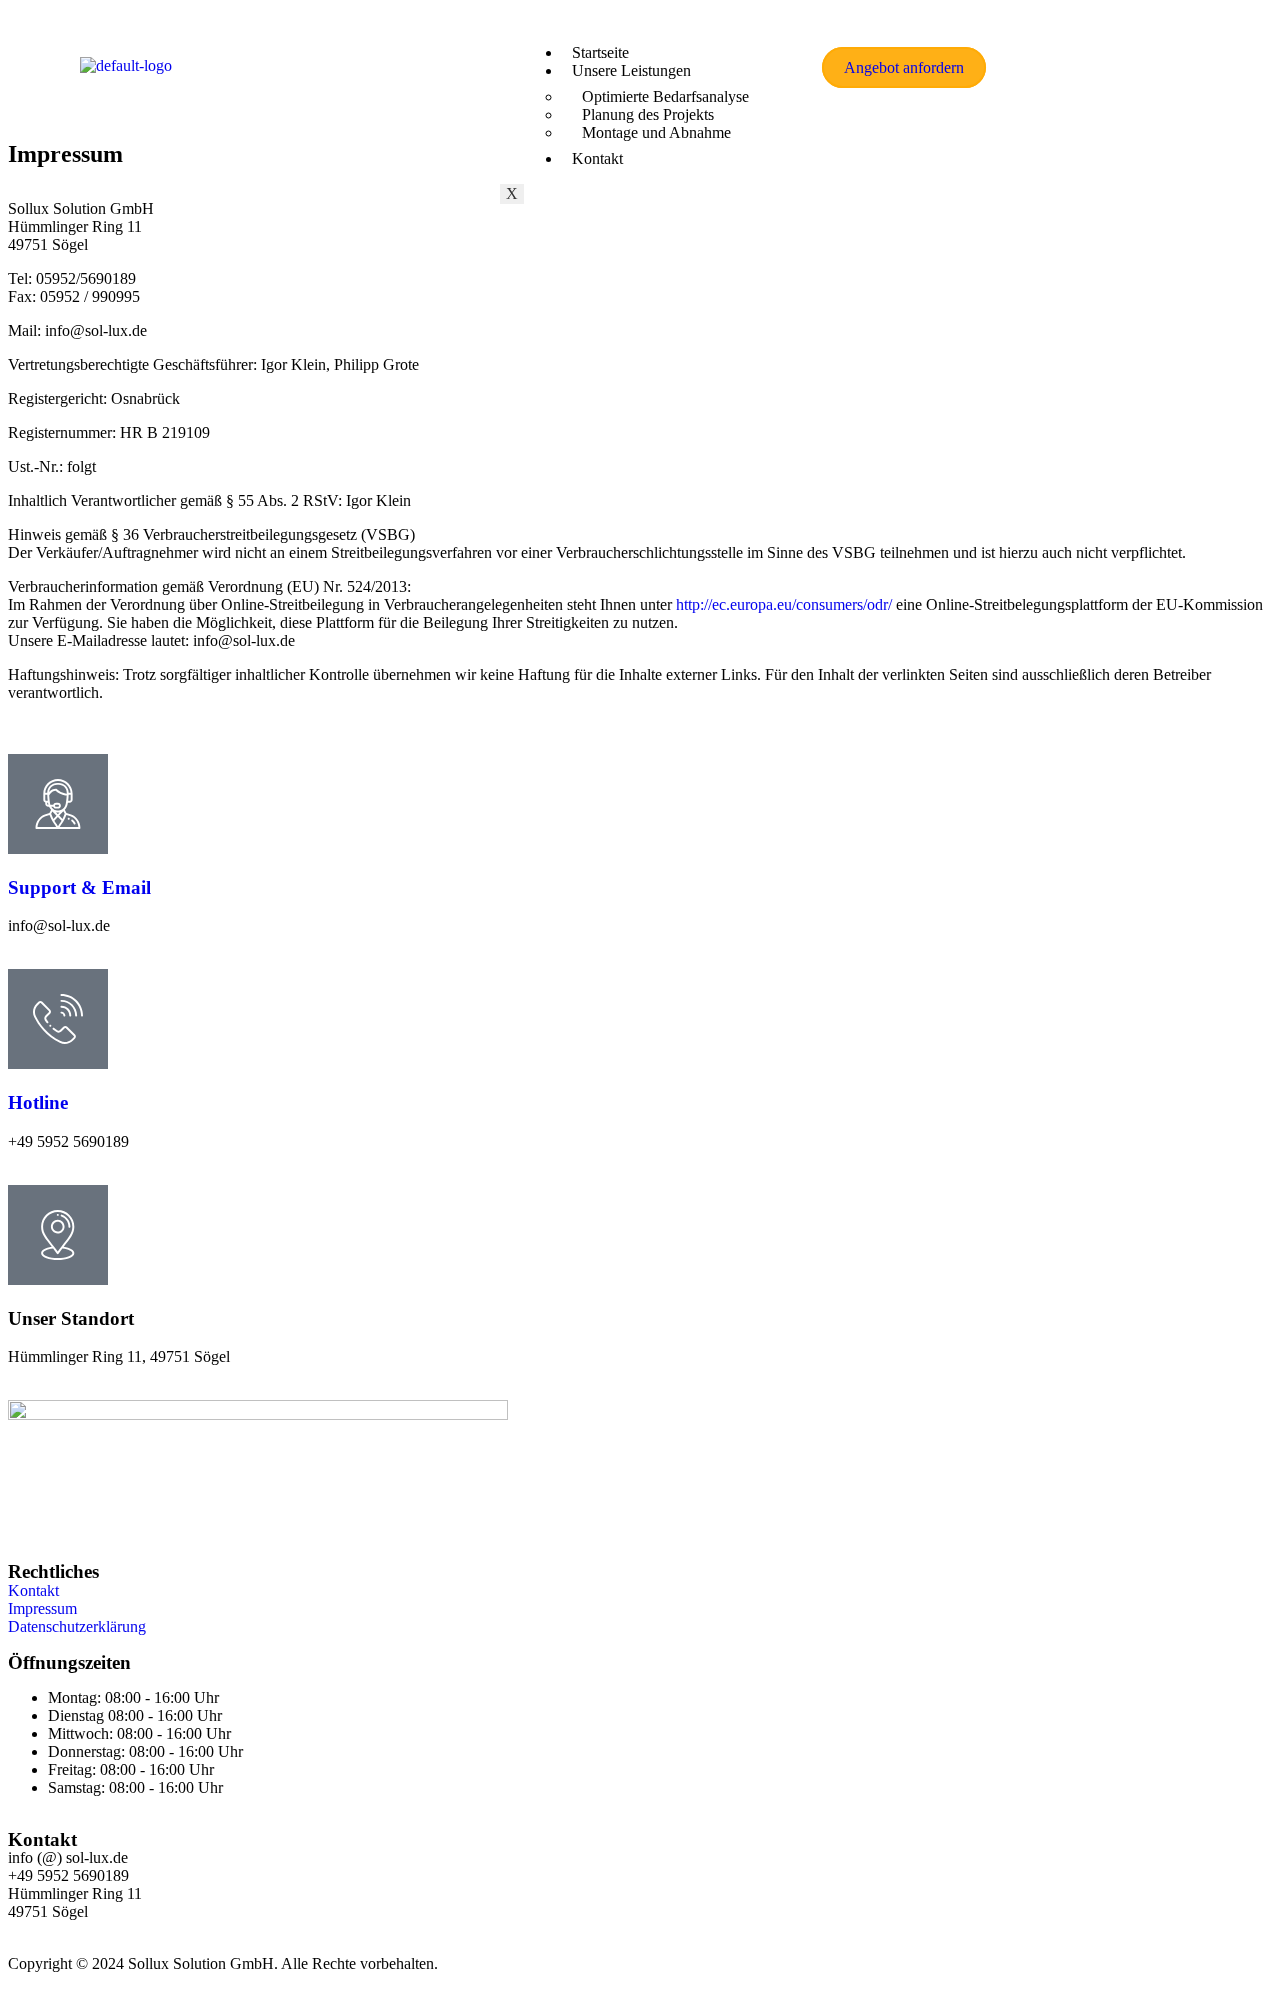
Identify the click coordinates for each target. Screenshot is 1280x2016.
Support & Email (79, 887)
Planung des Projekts (648, 114)
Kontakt (597, 158)
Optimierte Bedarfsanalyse (665, 96)
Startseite (600, 52)
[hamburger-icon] (776, 45)
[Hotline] (58, 1019)
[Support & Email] (58, 804)
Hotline (38, 1102)
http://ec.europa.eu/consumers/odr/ (784, 604)
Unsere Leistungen (631, 70)
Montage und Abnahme (656, 132)
